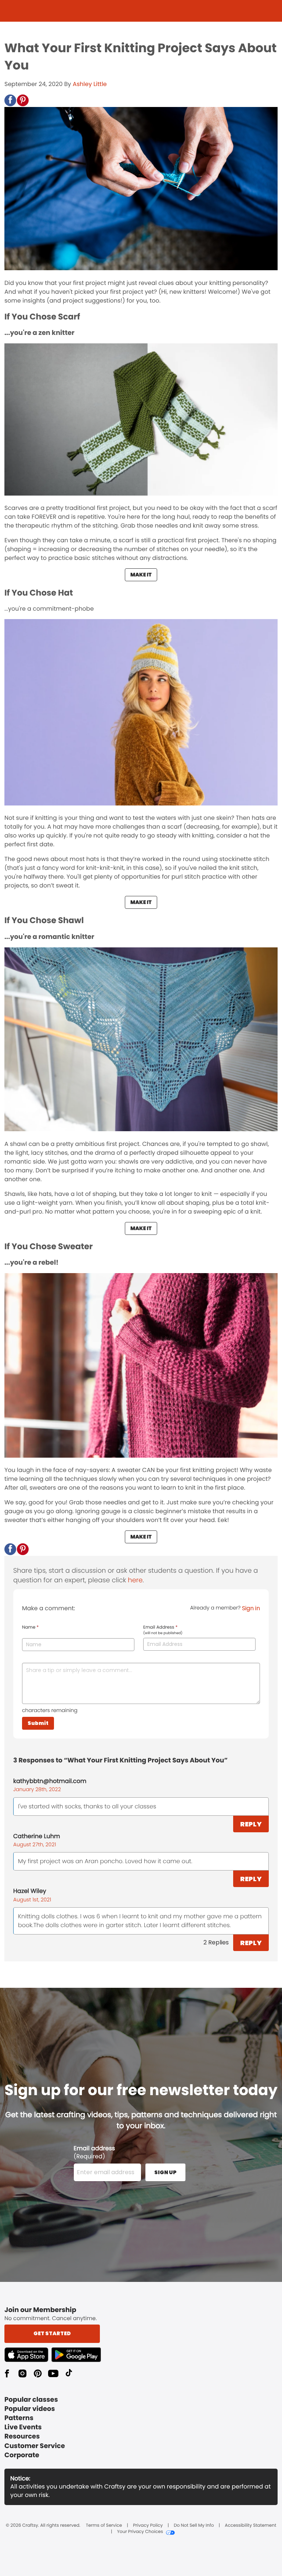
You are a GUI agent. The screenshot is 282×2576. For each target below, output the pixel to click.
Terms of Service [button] (104, 2526)
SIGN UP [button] (165, 2172)
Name (30, 1628)
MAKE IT (141, 575)
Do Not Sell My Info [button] (194, 2526)
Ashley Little (90, 84)
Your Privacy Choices (140, 2532)
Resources (22, 2436)
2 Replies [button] (216, 1942)
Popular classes (31, 2400)
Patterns (19, 2418)
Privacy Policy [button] (148, 2526)
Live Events (23, 2427)
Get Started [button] (52, 2333)
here (135, 1580)
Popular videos (30, 2409)
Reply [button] (251, 1824)
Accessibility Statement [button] (250, 2526)
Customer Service (35, 2446)
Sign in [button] (251, 1608)
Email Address (163, 1630)
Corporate (22, 2455)
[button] (10, 100)
